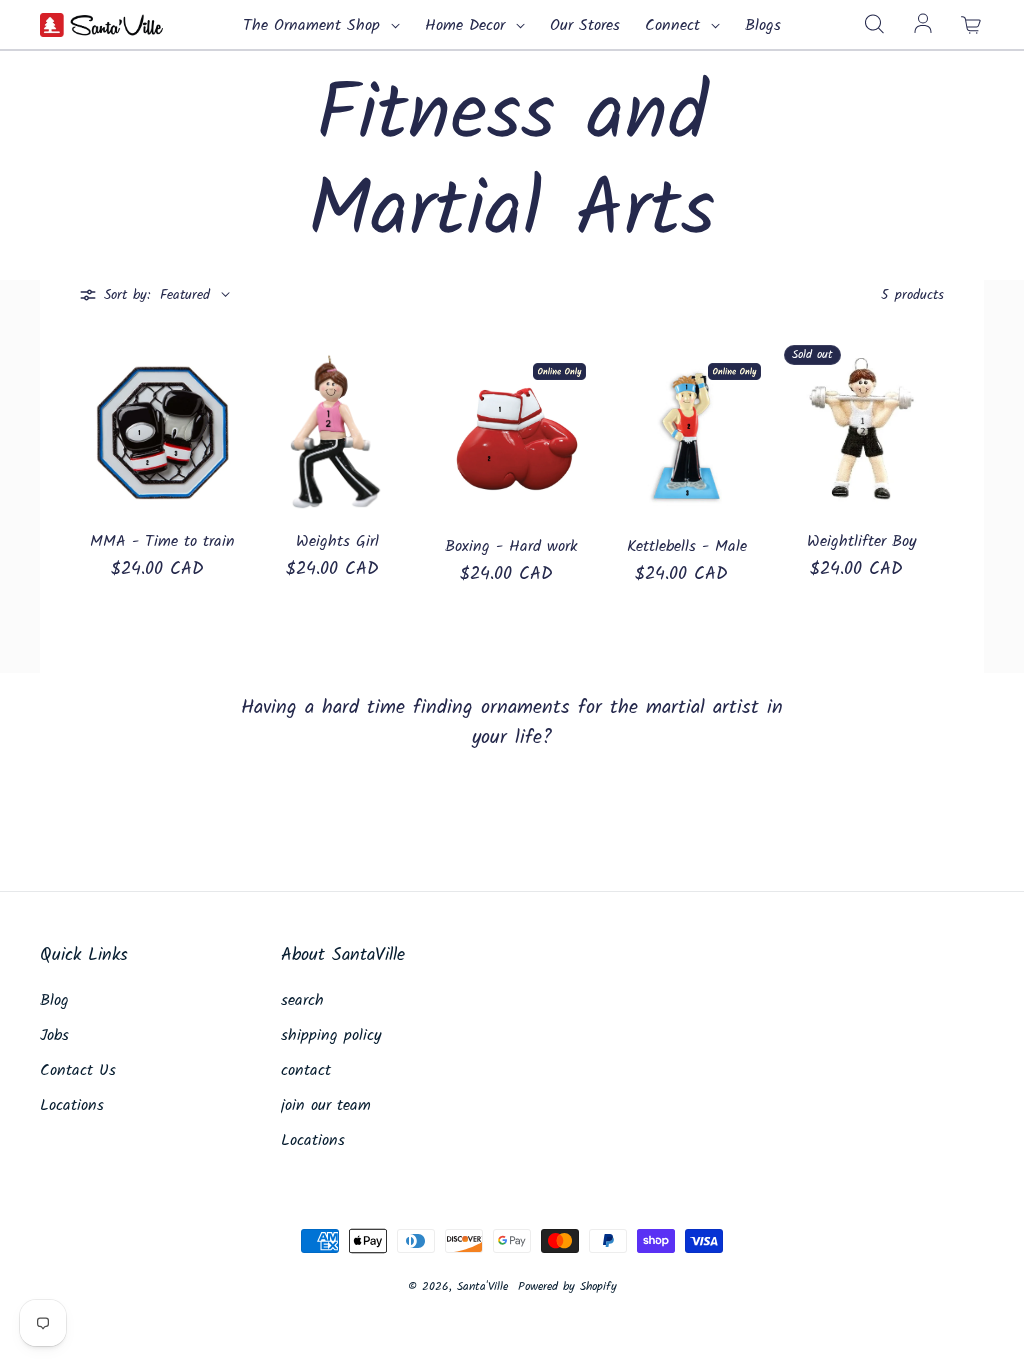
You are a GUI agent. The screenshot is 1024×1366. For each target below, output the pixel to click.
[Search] (874, 25)
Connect (675, 26)
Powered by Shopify (567, 1286)
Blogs (763, 26)
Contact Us (78, 1071)
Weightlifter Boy (862, 542)
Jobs (54, 1036)
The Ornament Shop (314, 26)
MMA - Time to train (162, 542)
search (302, 1001)
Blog (54, 1001)
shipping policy (331, 1036)
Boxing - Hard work (511, 547)
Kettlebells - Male (687, 547)
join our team (326, 1106)
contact (306, 1071)
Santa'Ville (482, 1286)
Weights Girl (337, 542)
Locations (72, 1106)
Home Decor (468, 26)
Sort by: (127, 295)
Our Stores (585, 26)
